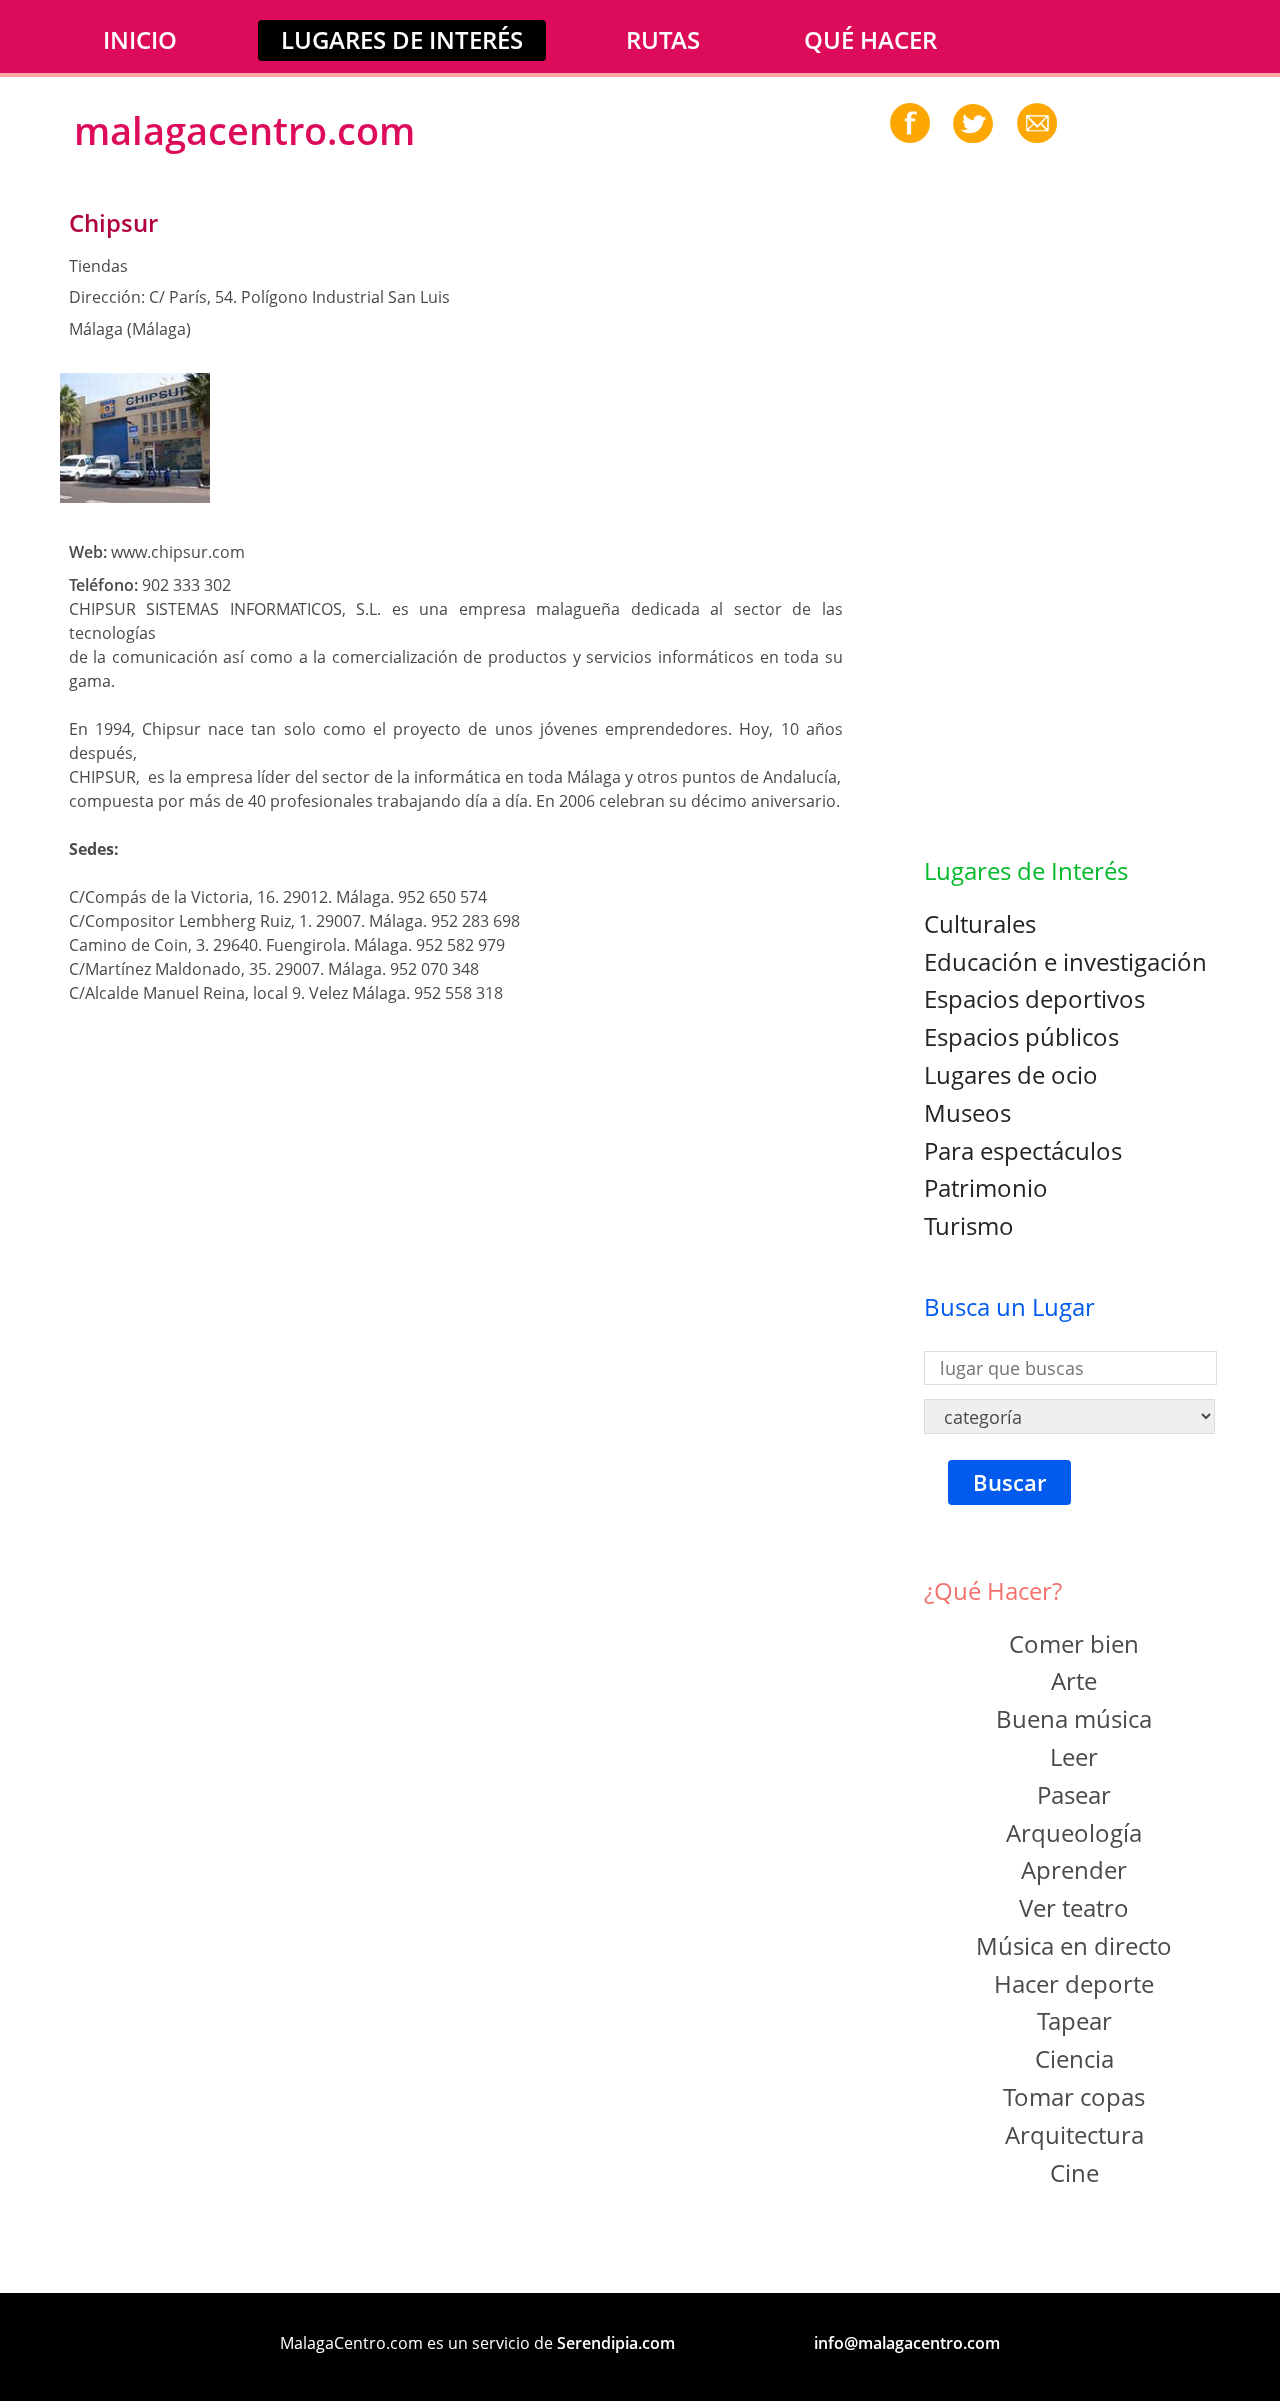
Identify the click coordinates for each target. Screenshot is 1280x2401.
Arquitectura (1074, 2134)
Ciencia (1074, 2058)
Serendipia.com (616, 2343)
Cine (1074, 2172)
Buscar (1009, 1482)
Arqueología (1074, 1832)
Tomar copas (1074, 2096)
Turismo (969, 1225)
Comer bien (1074, 1643)
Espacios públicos (1021, 1036)
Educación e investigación (1065, 961)
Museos (967, 1112)
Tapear (1074, 2020)
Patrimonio (986, 1187)
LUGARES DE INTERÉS (402, 39)
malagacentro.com (244, 130)
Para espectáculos (1023, 1150)
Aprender (1074, 1869)
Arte (1074, 1680)
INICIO (140, 39)
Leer (1074, 1756)
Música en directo (1074, 1945)
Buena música (1074, 1718)
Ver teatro (1074, 1907)
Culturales (980, 923)
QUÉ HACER (870, 39)
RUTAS (663, 39)
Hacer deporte (1074, 1983)
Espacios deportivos (1034, 998)
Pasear (1074, 1794)
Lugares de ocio (1011, 1074)
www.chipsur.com (178, 552)
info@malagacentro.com (907, 2343)
